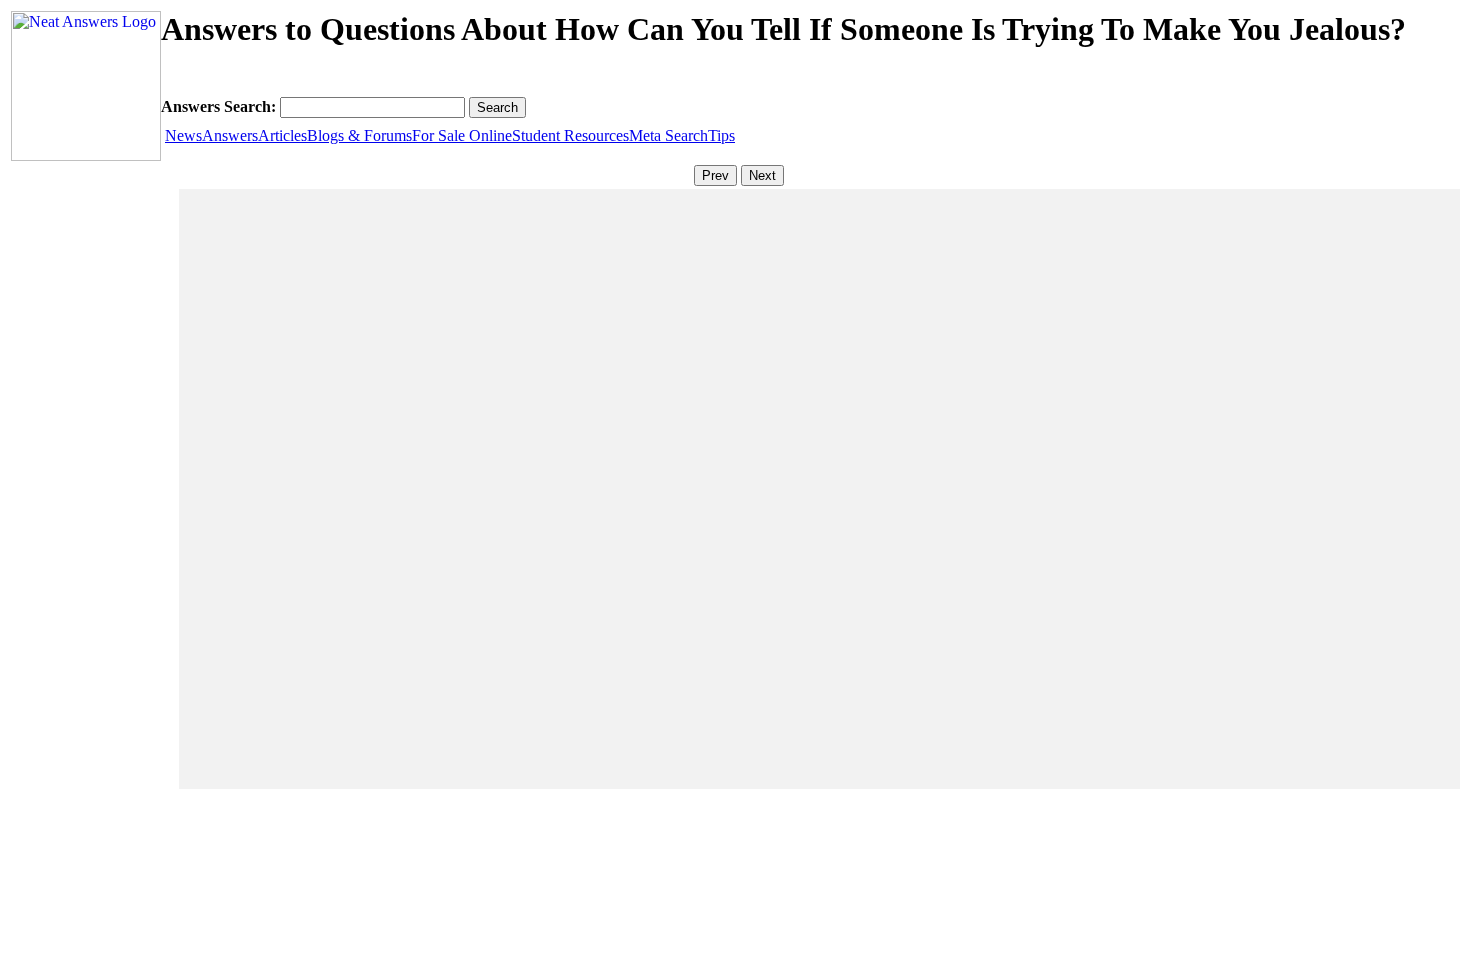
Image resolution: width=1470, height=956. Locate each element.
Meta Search (668, 135)
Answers (230, 135)
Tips (721, 135)
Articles (282, 135)
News (183, 135)
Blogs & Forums (359, 135)
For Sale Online (462, 135)
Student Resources (570, 135)
